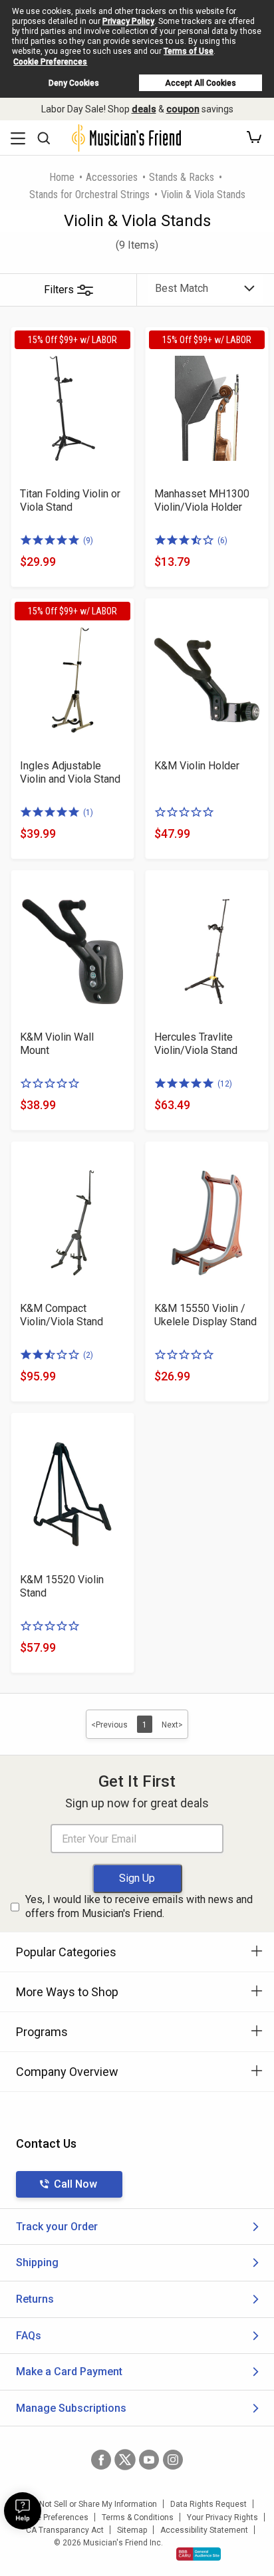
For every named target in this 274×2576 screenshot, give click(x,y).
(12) (225, 1084)
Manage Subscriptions (71, 2408)
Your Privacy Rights (222, 2517)
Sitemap (132, 2530)
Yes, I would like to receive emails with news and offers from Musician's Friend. (139, 1906)
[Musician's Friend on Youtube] (149, 2460)
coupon (183, 109)
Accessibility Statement (204, 2530)
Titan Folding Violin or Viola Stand (70, 500)
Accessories (112, 177)
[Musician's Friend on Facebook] (101, 2460)
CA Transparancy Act (65, 2530)
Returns (35, 2299)
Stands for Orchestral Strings (89, 194)
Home (62, 177)
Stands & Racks (182, 177)
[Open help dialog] (23, 2511)
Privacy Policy (128, 21)
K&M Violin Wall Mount (57, 1044)
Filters (59, 290)
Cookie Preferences (50, 62)
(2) (88, 1355)
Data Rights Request (208, 2504)
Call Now (75, 2184)
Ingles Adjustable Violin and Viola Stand (70, 772)
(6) (222, 541)
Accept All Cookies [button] (201, 83)
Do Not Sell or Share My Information (92, 2504)
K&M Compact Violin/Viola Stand (62, 1315)
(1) (88, 813)
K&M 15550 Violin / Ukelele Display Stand (205, 1315)
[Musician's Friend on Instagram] (173, 2460)
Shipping (37, 2262)
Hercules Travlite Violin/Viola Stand (196, 1044)
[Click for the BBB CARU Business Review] (199, 2554)
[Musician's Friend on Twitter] (125, 2460)
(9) (88, 541)
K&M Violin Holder (197, 766)
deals (144, 109)
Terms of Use (189, 51)
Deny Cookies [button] (74, 83)
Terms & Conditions (138, 2517)
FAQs (29, 2336)
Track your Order (57, 2227)
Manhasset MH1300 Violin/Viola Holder (202, 500)
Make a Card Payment (69, 2372)
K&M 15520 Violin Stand (62, 1586)
